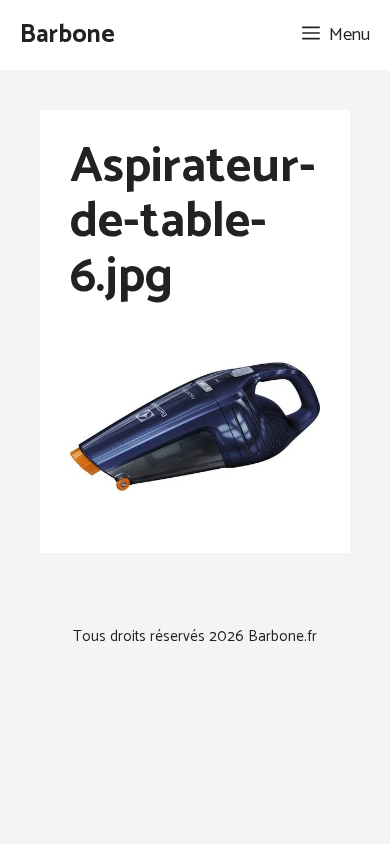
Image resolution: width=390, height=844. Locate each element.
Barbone (67, 35)
